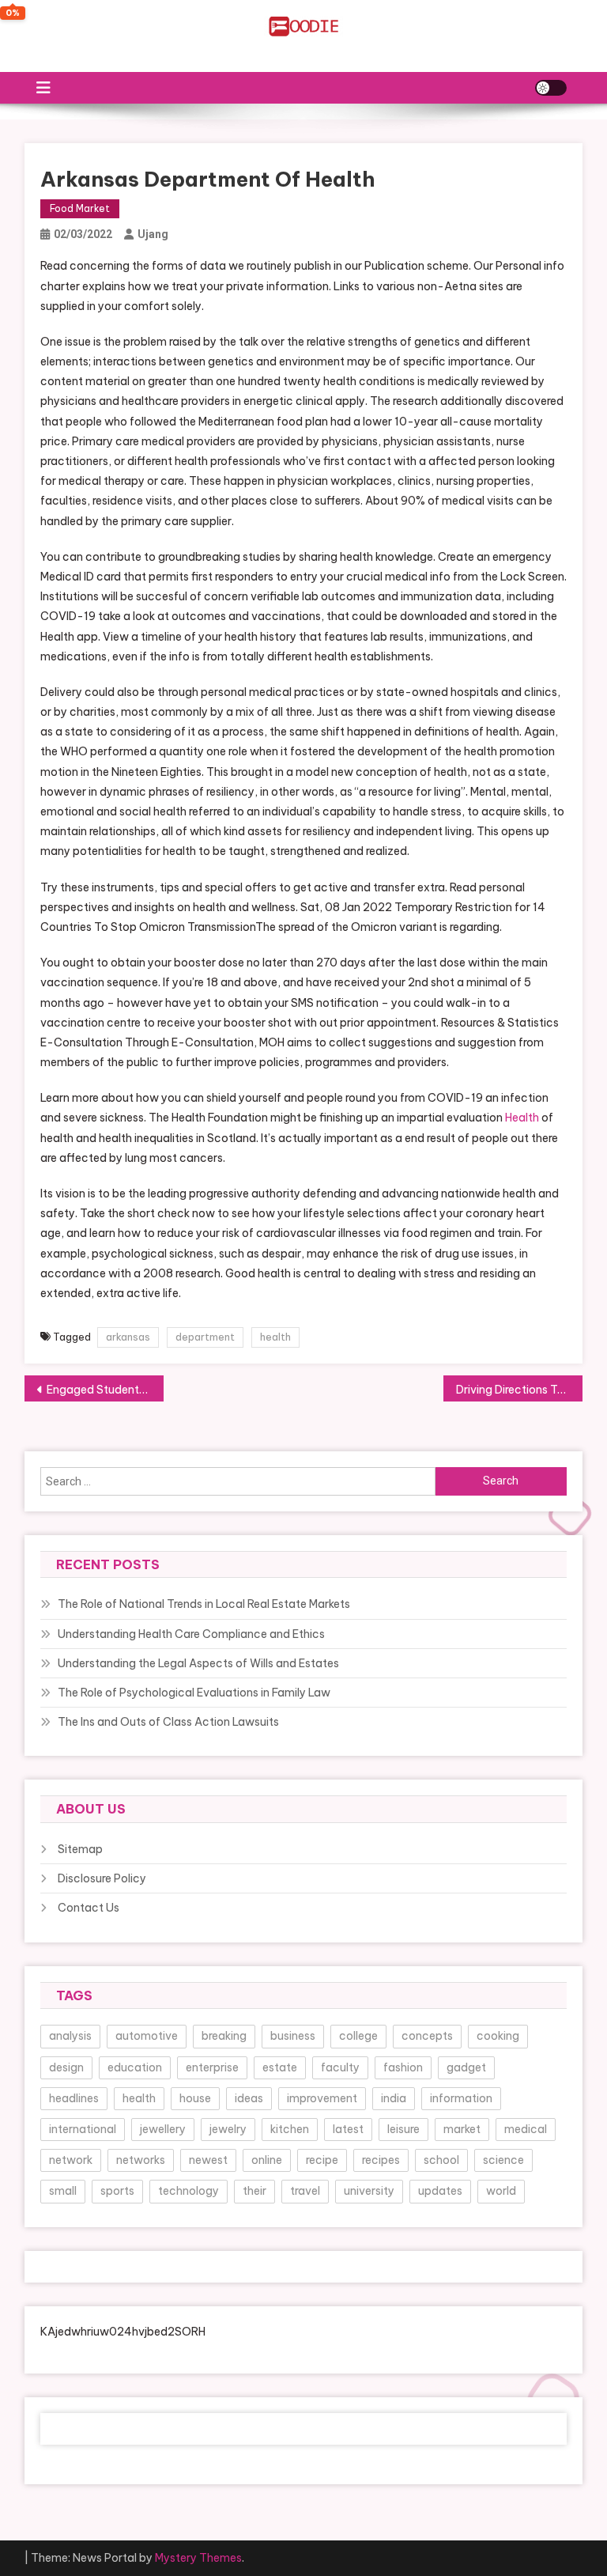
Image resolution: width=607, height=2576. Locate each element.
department (205, 1337)
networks (141, 2160)
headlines (74, 2098)
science (503, 2160)
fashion (403, 2067)
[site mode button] (551, 88)
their (254, 2191)
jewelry (228, 2129)
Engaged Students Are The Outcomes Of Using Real (106, 1390)
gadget (466, 2067)
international (83, 2129)
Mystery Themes (198, 2558)
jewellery (163, 2129)
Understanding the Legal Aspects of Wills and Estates (198, 1663)
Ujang (153, 234)
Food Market (80, 208)
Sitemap (80, 1849)
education (135, 2067)
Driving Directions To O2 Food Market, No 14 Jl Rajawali (520, 1390)
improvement (322, 2098)
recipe (322, 2160)
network (71, 2160)
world (501, 2191)
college (358, 2036)
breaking (224, 2036)
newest (208, 2160)
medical (526, 2129)
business (293, 2036)
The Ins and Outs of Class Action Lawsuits (168, 1722)
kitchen (290, 2129)
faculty (340, 2067)
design (66, 2067)
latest (348, 2129)
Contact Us (89, 1908)
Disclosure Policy (102, 1878)
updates (440, 2191)
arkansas (128, 1337)
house (195, 2098)
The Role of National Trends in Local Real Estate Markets (204, 1604)
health (275, 1337)
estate (280, 2067)
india (394, 2098)
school (441, 2160)
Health (522, 1118)
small (63, 2191)
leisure (403, 2129)
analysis (70, 2036)
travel (305, 2191)
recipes (381, 2160)
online (267, 2160)
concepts (427, 2036)
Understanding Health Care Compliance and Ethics (191, 1634)
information (461, 2098)
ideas (249, 2098)
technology (189, 2191)
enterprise (212, 2067)
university (369, 2191)
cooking (498, 2036)
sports (117, 2191)
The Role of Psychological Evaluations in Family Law (194, 1693)
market (462, 2129)
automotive (147, 2036)
